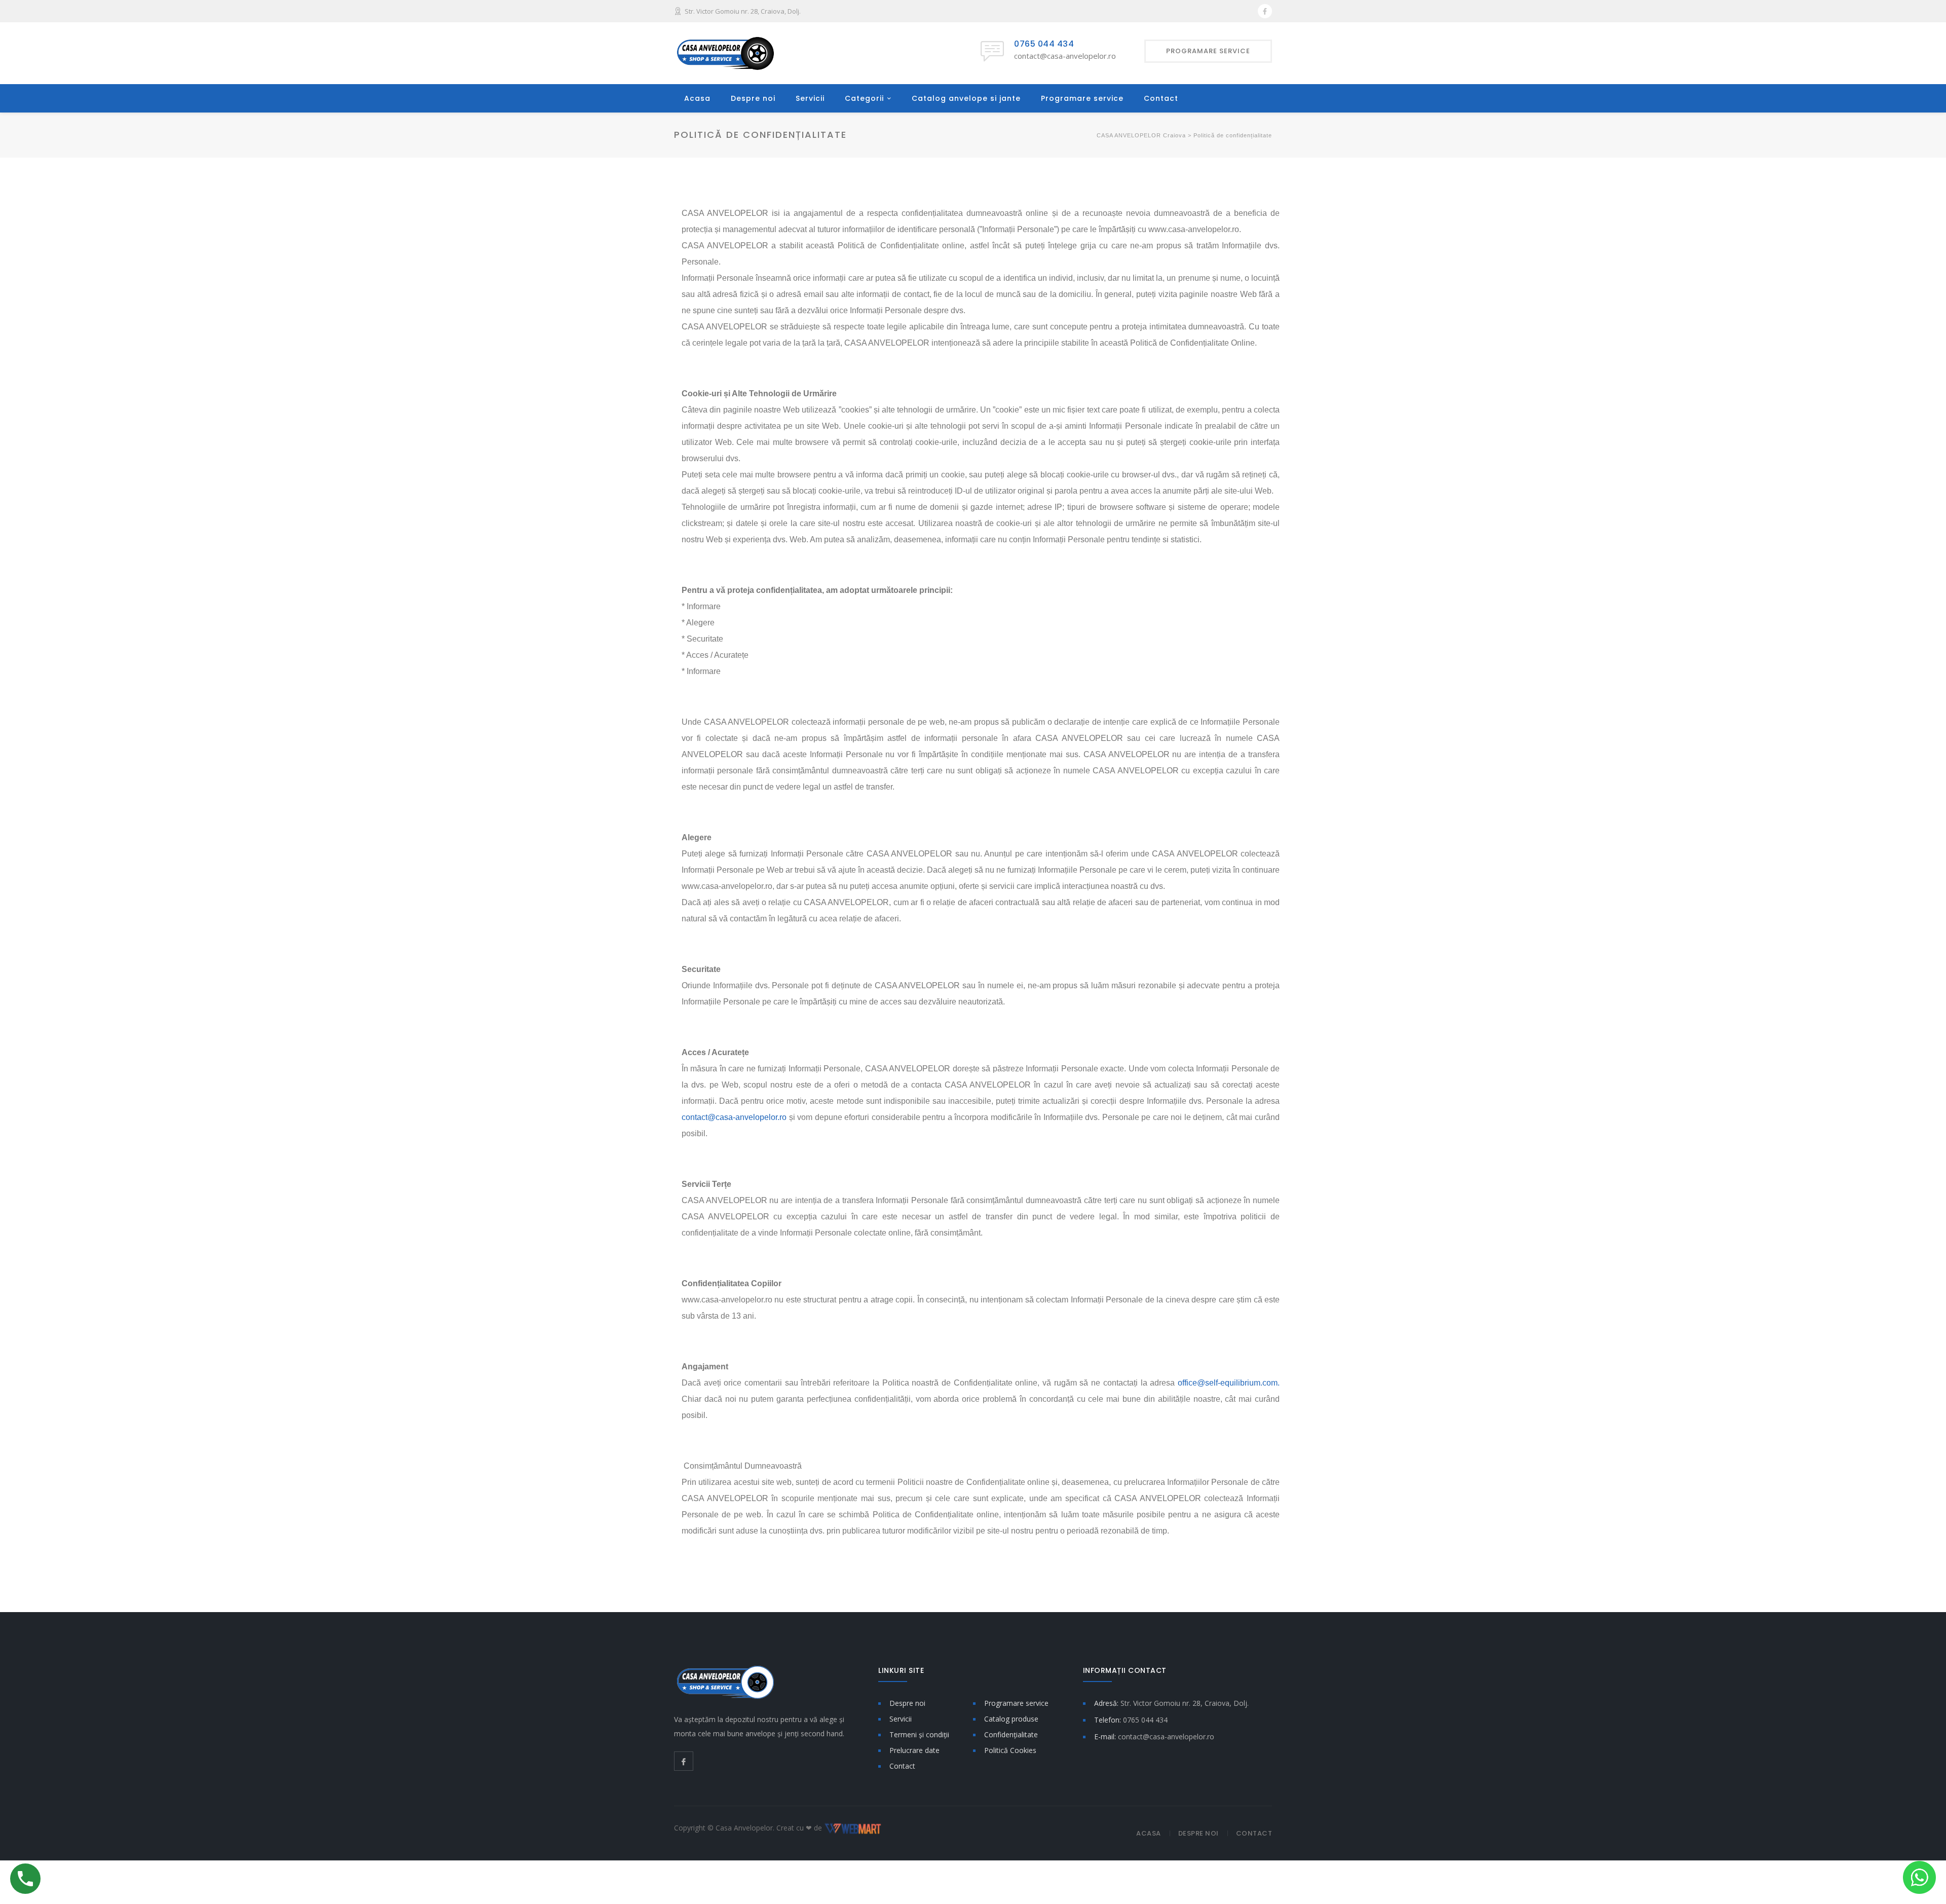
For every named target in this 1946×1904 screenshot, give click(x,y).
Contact (1161, 98)
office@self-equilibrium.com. (1229, 1383)
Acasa (697, 98)
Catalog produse (1011, 1719)
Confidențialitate (1011, 1734)
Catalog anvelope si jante (966, 98)
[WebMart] (853, 1828)
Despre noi (753, 98)
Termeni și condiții (919, 1734)
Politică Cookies (1010, 1750)
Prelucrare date (914, 1750)
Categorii (864, 98)
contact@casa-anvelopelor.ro (734, 1117)
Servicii (810, 98)
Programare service (1082, 98)
